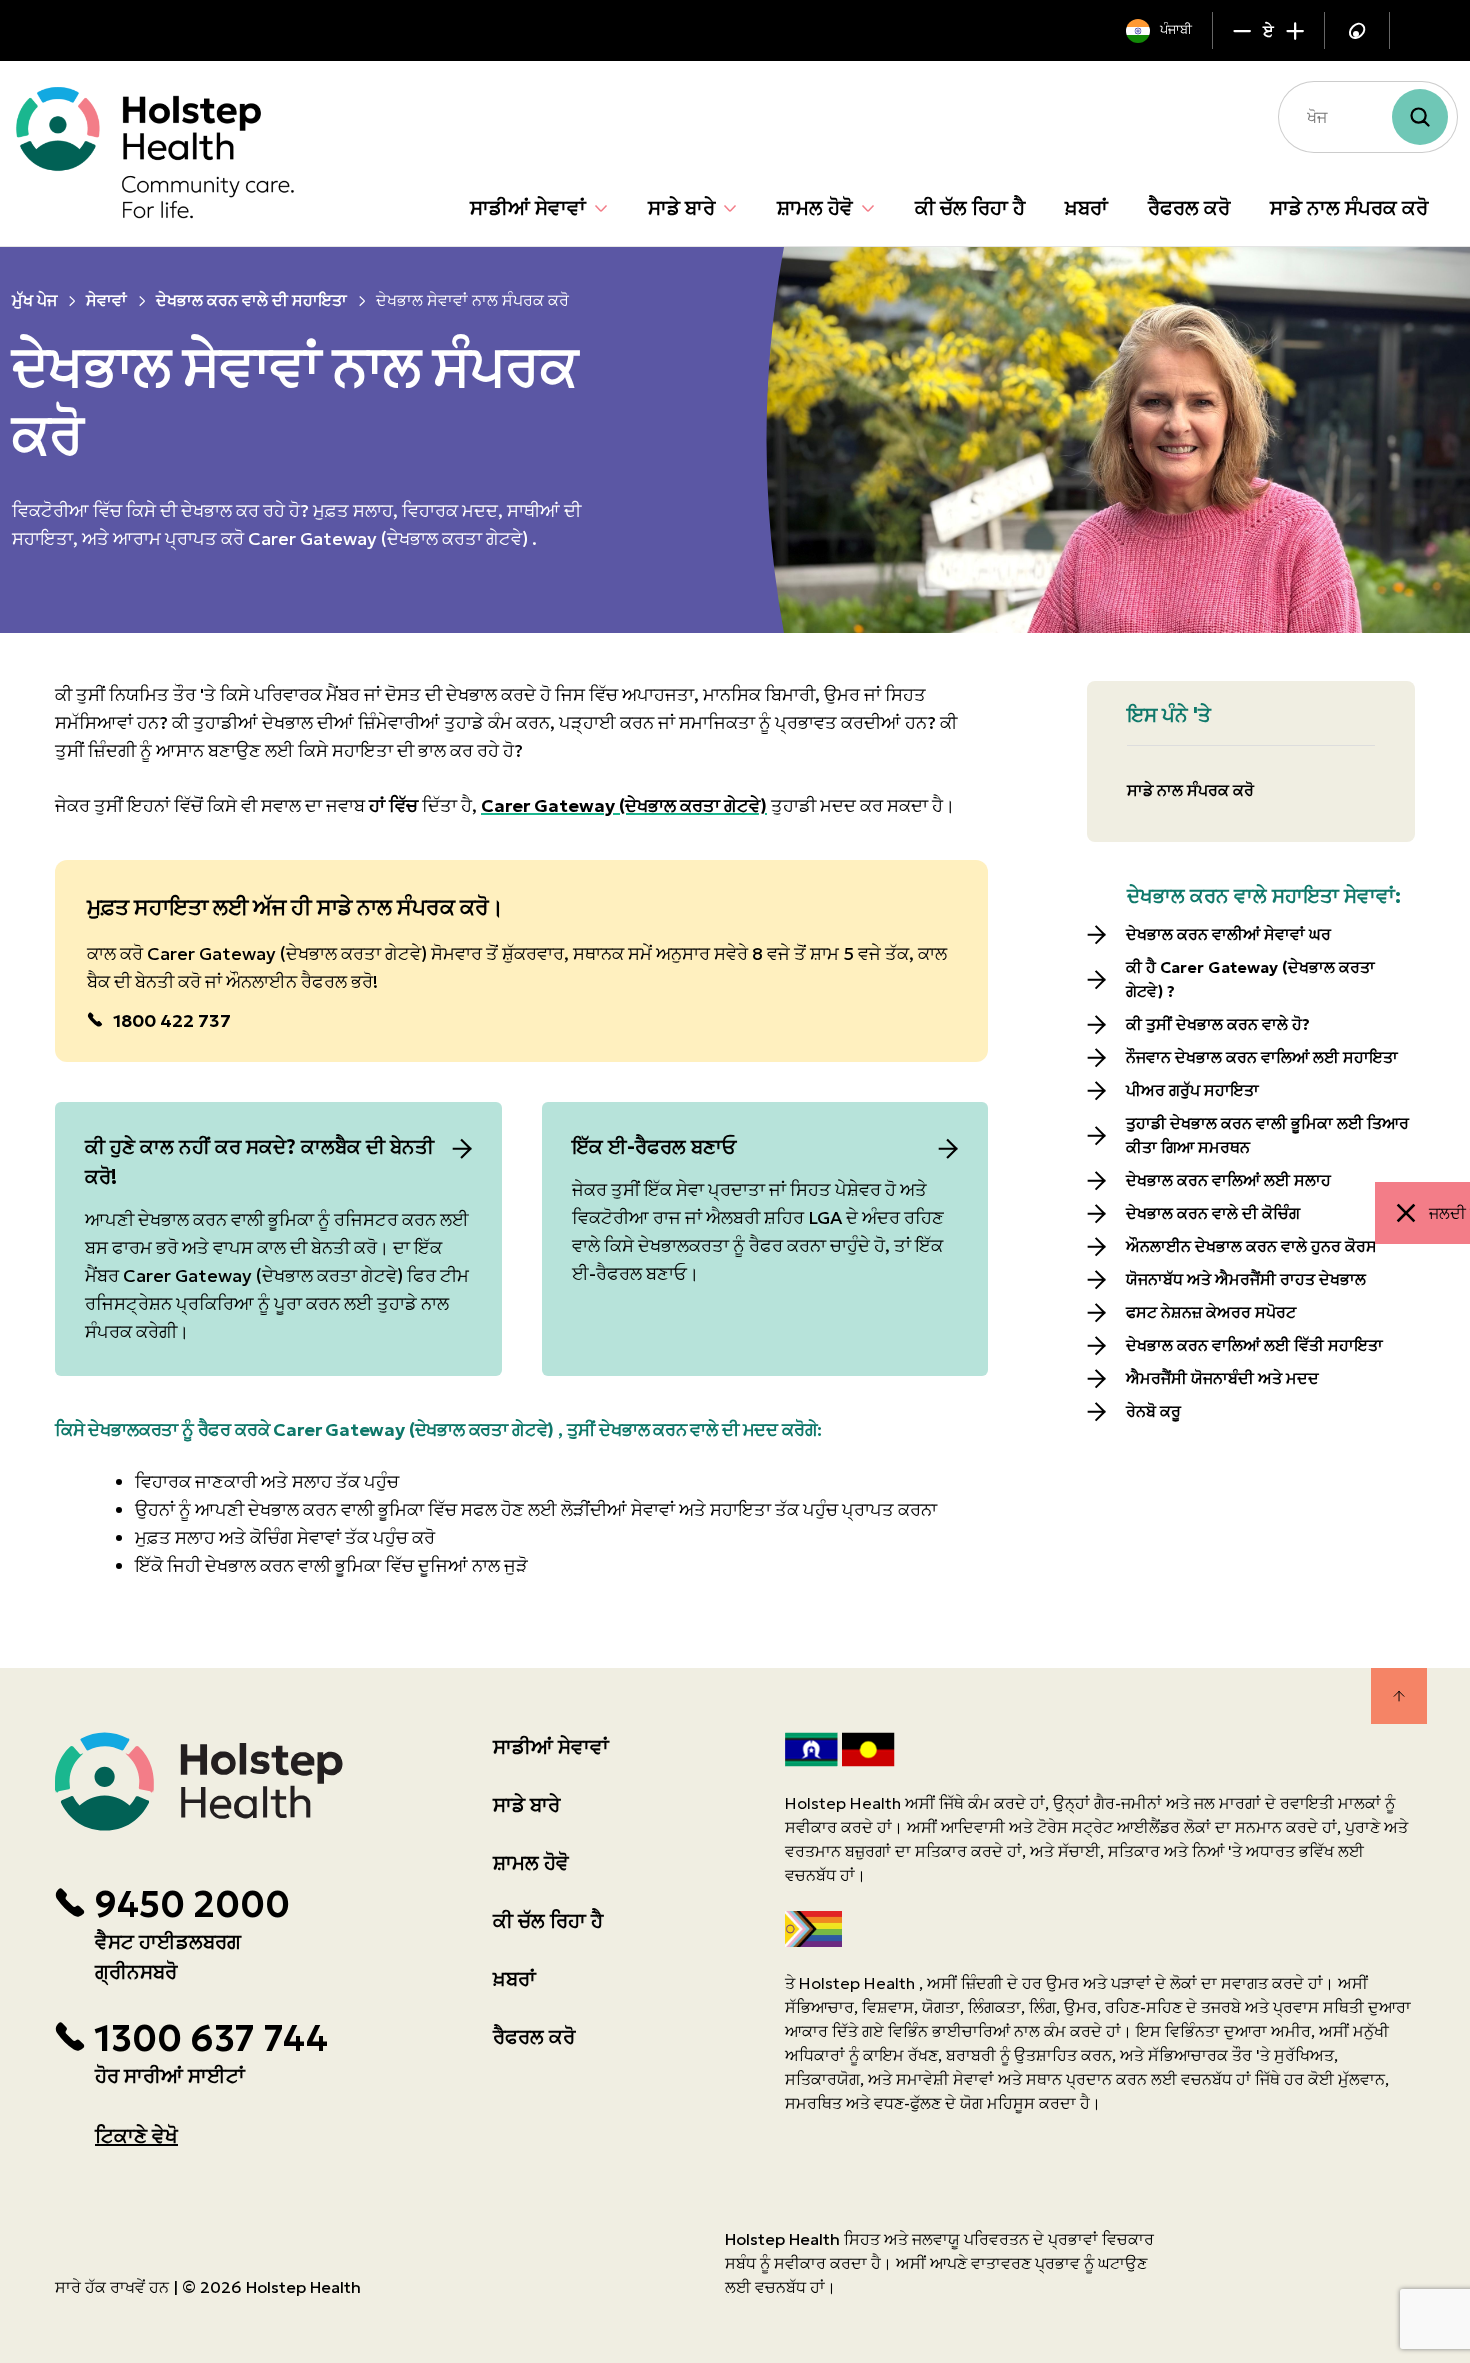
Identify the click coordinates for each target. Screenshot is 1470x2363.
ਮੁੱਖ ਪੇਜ (34, 300)
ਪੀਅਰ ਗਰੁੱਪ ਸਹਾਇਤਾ (1192, 1090)
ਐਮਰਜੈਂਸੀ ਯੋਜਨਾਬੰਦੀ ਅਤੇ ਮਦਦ (1222, 1378)
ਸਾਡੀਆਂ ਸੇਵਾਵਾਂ (528, 208)
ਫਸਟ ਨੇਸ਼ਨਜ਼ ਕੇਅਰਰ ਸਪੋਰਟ (1211, 1312)
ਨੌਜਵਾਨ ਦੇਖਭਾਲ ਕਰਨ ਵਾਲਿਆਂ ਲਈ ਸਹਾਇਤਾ (1262, 1057)
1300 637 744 (211, 2039)
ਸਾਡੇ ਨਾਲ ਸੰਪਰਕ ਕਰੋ (1349, 208)
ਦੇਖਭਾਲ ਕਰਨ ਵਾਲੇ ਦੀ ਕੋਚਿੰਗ (1213, 1213)
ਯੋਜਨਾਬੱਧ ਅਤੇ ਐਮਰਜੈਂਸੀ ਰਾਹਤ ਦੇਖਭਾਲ (1246, 1279)
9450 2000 (192, 1905)
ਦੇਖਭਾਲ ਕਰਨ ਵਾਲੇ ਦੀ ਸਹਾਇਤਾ (251, 300)
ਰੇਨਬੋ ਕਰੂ (1153, 1411)
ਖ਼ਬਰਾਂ (1086, 208)
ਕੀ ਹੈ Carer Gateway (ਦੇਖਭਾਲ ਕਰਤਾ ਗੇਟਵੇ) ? (1250, 979)
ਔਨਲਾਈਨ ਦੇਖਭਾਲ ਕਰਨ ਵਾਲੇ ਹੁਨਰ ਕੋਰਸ (1251, 1246)
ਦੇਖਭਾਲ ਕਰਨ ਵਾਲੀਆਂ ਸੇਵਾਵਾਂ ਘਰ (1228, 934)
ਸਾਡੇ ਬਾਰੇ (681, 208)
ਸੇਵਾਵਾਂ (106, 300)
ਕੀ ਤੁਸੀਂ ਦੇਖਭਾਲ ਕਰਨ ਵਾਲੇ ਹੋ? (1218, 1024)
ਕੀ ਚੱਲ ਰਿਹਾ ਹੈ (970, 208)
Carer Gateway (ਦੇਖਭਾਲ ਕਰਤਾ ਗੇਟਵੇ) (624, 805)
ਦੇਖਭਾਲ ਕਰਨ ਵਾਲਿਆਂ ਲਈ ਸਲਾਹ (1228, 1180)
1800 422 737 (172, 1021)
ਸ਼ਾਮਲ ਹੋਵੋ (815, 208)
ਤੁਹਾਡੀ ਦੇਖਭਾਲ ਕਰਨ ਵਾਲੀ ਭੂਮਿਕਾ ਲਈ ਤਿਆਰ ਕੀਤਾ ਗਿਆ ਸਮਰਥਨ (1267, 1135)
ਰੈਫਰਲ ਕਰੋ (1189, 208)
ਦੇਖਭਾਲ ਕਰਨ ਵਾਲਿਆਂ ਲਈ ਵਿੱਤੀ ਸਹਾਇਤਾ (1254, 1345)
